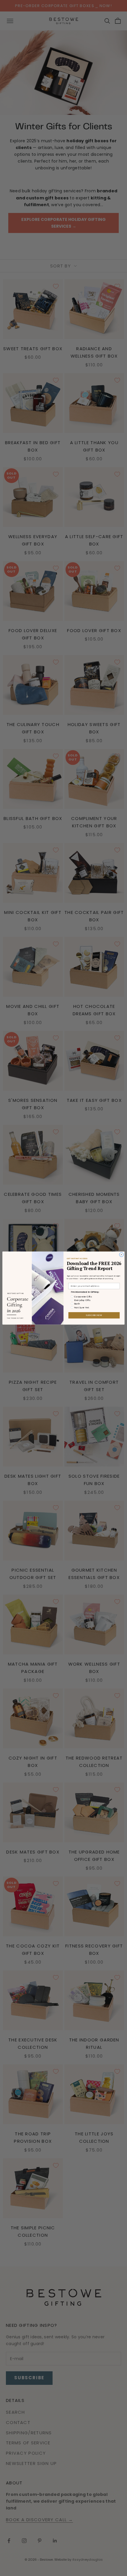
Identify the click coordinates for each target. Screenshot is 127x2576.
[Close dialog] (121, 1254)
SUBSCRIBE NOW (94, 1315)
